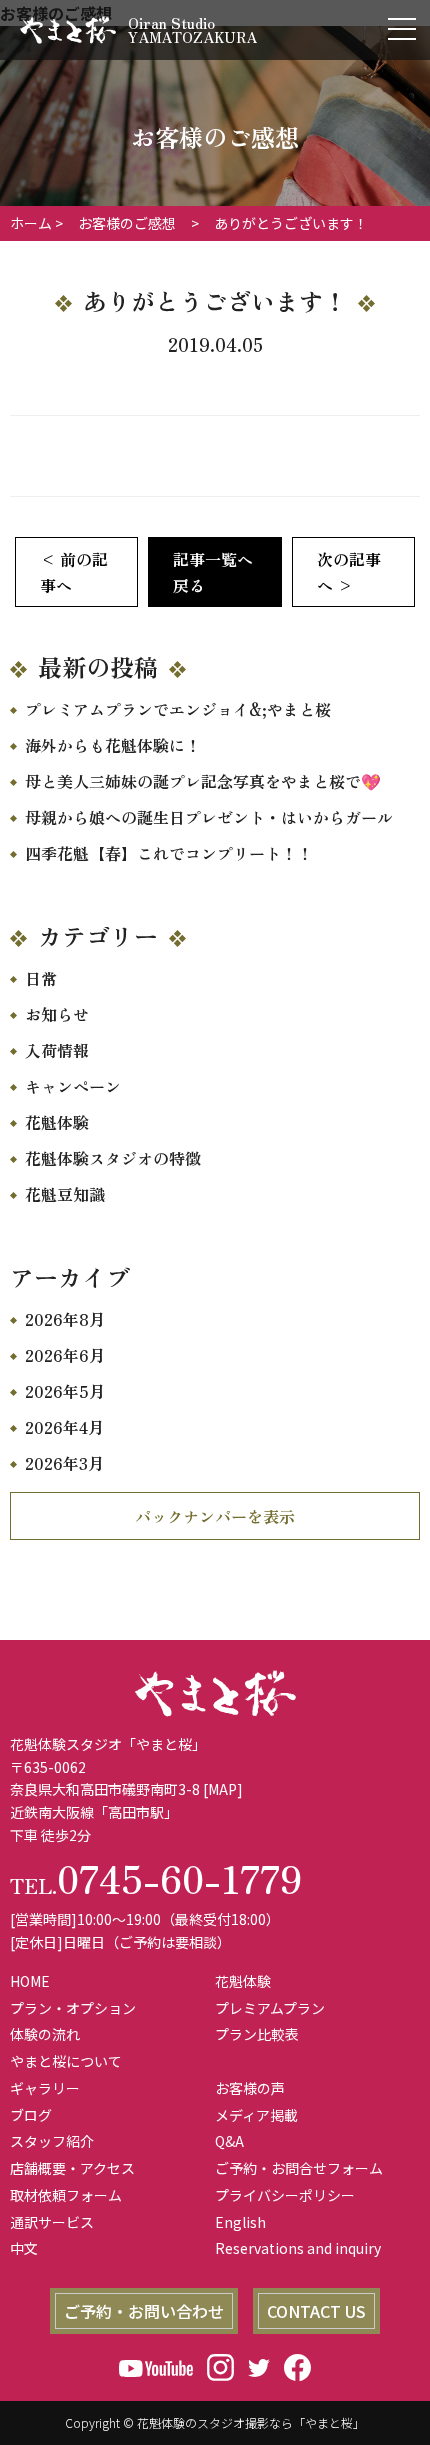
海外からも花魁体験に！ (113, 745)
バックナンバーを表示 (215, 1516)
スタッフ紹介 (52, 2141)
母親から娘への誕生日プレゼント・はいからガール (209, 817)
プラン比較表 (257, 2034)
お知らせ (57, 1014)
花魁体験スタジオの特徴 (113, 1158)
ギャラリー (45, 2088)
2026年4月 (64, 1427)
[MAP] (223, 1789)
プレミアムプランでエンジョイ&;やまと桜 (178, 709)
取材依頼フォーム (66, 2195)
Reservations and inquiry (298, 2248)
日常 (41, 978)
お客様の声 (250, 2088)
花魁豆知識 (65, 1194)
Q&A (229, 2141)
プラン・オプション (73, 2008)
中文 (24, 2248)
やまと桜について (66, 2061)
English (240, 2222)
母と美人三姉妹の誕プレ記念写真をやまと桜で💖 (203, 781)
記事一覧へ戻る (213, 572)
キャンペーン (73, 1086)
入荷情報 (57, 1050)
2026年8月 (65, 1319)
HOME (30, 1981)
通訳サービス (52, 2222)
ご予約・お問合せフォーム (299, 2168)
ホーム (31, 223)
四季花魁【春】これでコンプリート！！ (169, 853)
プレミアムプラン (270, 2008)
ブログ (31, 2115)
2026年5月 (65, 1391)
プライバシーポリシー (285, 2195)
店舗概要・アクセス (72, 2168)
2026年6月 (65, 1355)
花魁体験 (57, 1122)
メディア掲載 (256, 2115)
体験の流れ (45, 2034)
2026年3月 (64, 1463)
